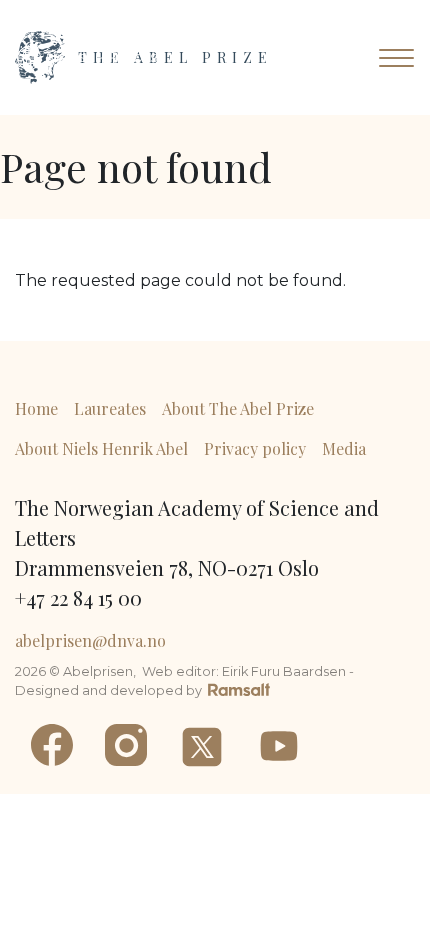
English (70, 58)
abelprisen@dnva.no (90, 640)
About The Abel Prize (238, 408)
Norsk (145, 58)
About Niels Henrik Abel (101, 448)
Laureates (110, 408)
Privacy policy (255, 448)
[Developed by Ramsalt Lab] (239, 688)
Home (36, 408)
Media (344, 448)
